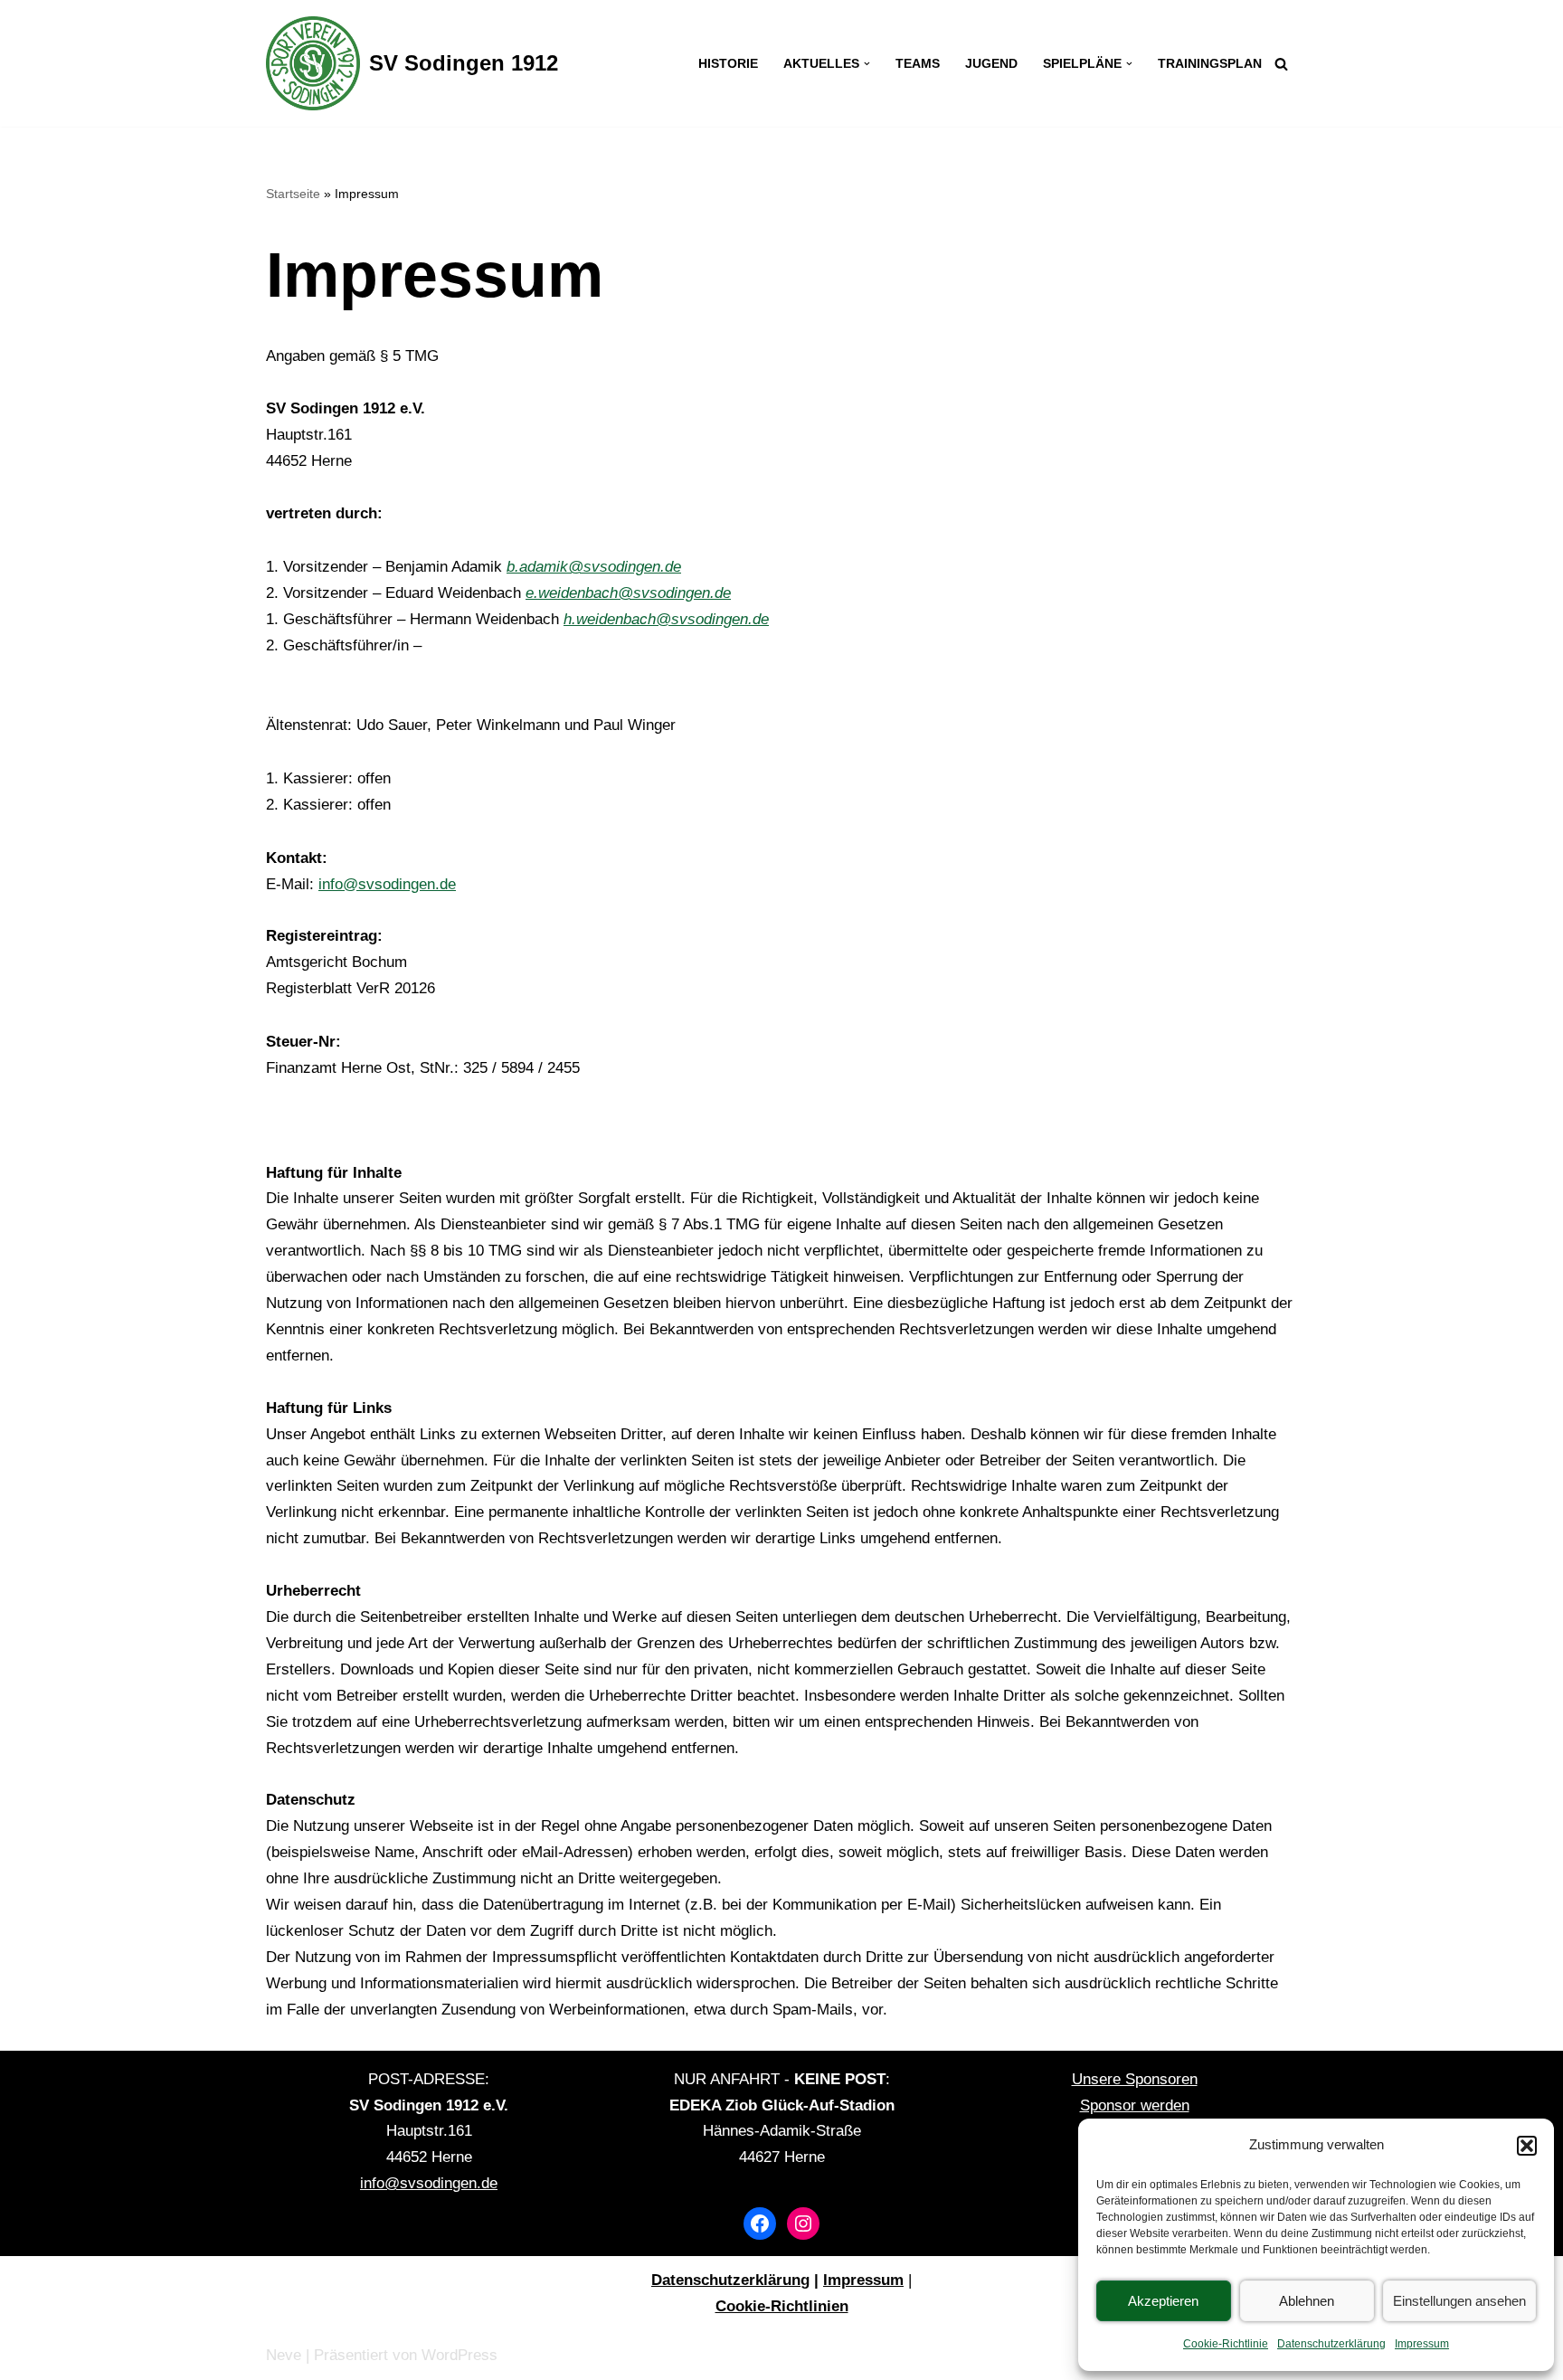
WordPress (459, 2355)
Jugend (991, 64)
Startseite (293, 194)
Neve (284, 2355)
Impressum (1422, 2344)
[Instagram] (803, 2224)
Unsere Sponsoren (1135, 2079)
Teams (918, 64)
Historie (728, 64)
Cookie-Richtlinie (1226, 2344)
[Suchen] (1281, 64)
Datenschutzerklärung (1331, 2344)
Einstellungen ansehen (1459, 2301)
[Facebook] (760, 2224)
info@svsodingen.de (387, 884)
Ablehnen (1307, 2301)
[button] (1527, 2146)
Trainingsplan (1210, 64)
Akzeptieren (1163, 2301)
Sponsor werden (1135, 2105)
